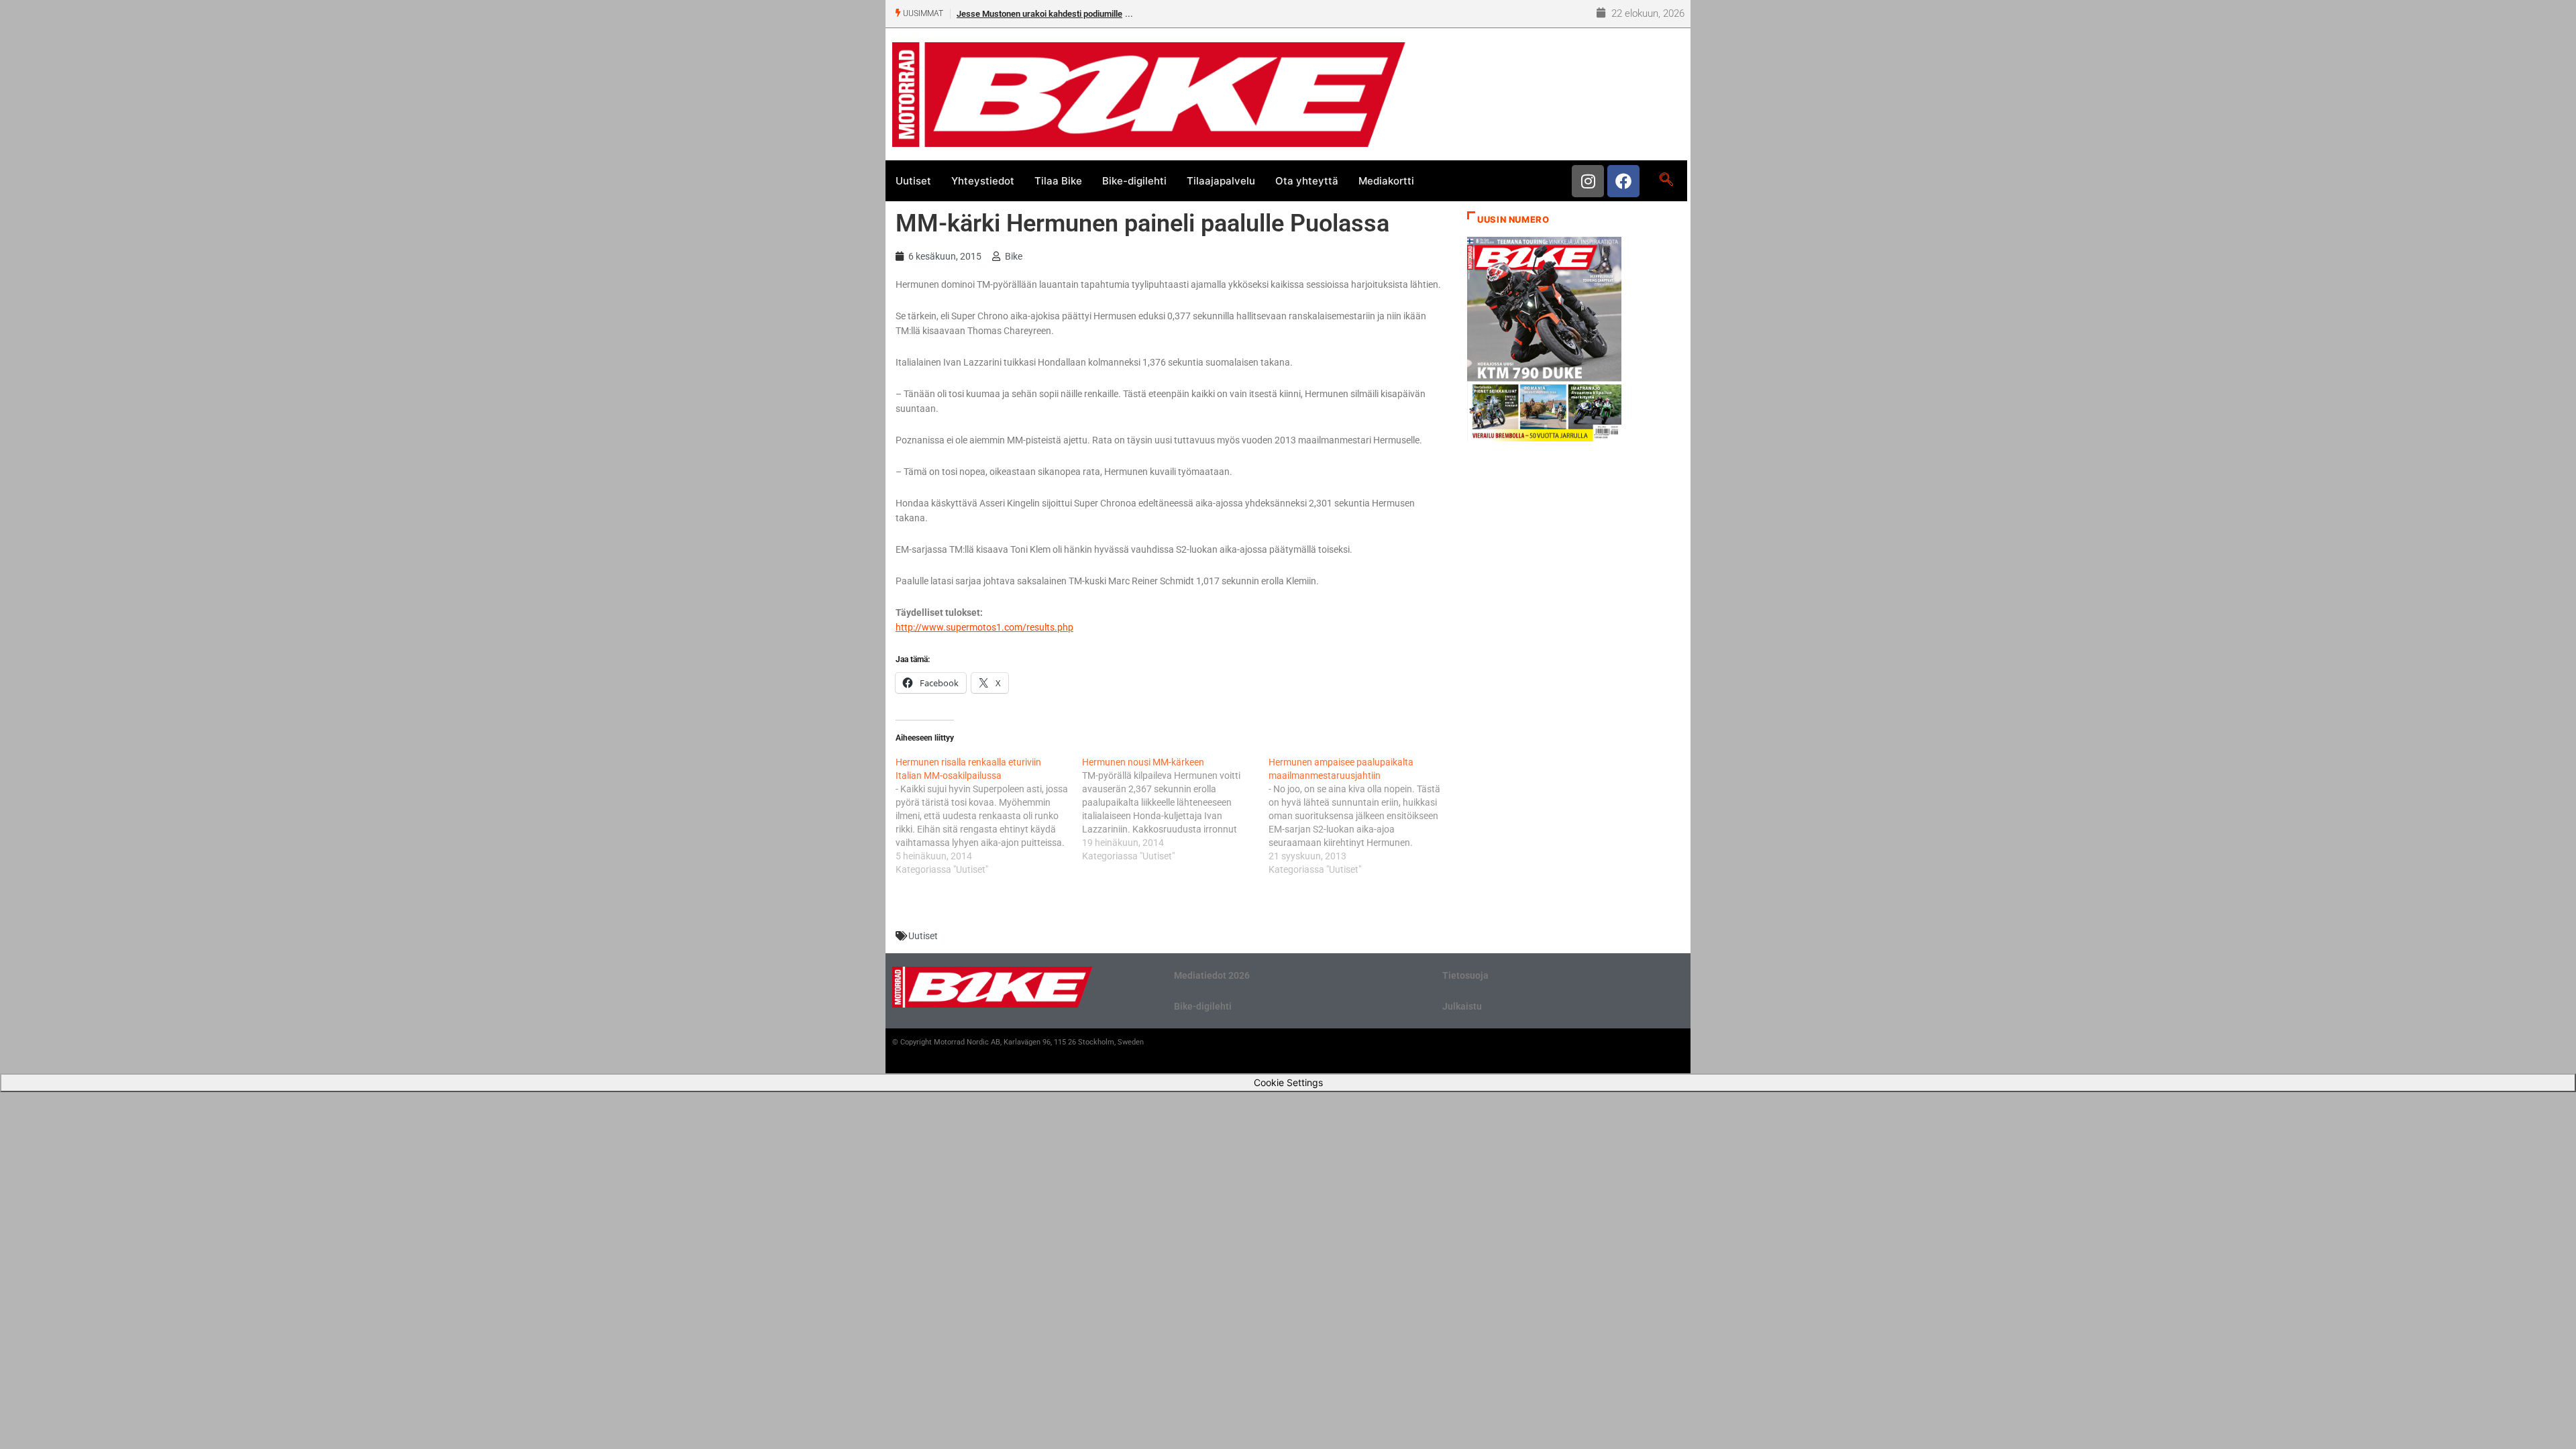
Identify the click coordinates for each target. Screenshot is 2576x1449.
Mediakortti (1386, 181)
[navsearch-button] (1666, 180)
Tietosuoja (1465, 975)
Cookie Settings (1288, 1082)
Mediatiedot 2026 (1212, 975)
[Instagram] (1588, 181)
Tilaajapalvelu (1221, 181)
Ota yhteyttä (1307, 181)
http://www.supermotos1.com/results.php (984, 627)
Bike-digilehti (1134, 181)
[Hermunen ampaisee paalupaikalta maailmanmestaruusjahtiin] (1362, 816)
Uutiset (913, 181)
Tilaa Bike (1058, 181)
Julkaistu (1462, 1006)
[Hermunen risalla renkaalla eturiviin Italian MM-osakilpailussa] (989, 816)
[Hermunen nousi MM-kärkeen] (1175, 809)
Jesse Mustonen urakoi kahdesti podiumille (1039, 14)
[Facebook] (1623, 181)
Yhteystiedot (983, 181)
